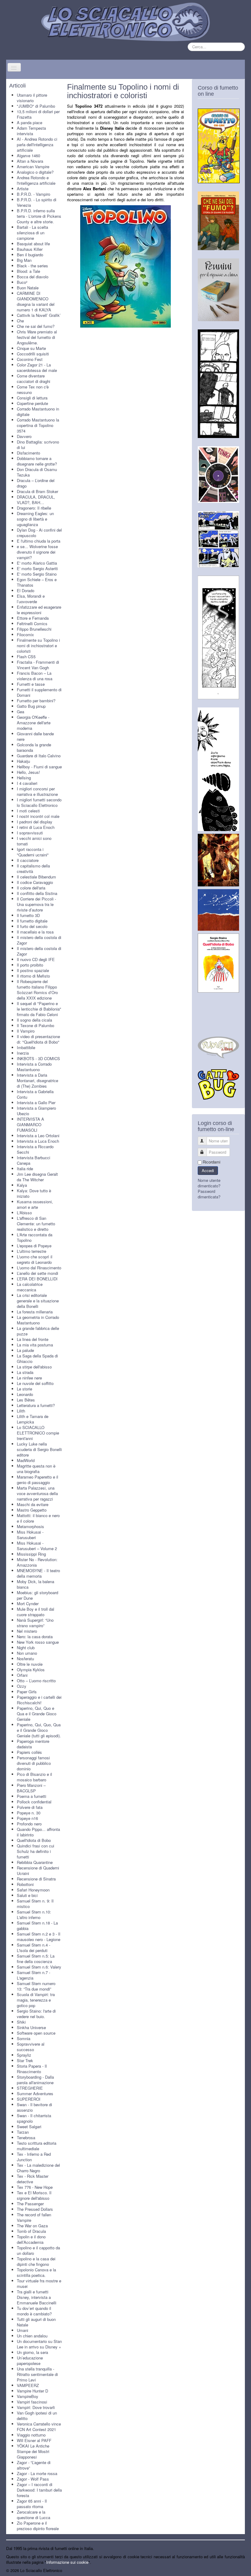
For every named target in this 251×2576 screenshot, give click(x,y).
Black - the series (32, 266)
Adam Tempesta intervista (31, 131)
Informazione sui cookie (67, 2562)
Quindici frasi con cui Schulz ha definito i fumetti (36, 1851)
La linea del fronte (33, 1339)
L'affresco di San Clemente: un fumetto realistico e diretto (36, 1224)
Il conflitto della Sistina (37, 893)
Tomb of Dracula (31, 2231)
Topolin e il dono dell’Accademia (31, 2239)
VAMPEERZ (28, 2385)
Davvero (24, 436)
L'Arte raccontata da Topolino (35, 1237)
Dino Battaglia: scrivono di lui (38, 445)
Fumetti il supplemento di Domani (39, 692)
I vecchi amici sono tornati (34, 841)
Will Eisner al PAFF (34, 2440)
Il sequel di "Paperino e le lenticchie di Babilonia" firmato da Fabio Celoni (39, 1009)
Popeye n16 (27, 1818)
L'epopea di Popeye (34, 1246)
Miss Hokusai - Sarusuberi (30, 1535)
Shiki (21, 2022)
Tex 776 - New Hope (35, 2187)
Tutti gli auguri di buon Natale (36, 2322)
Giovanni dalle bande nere (35, 736)
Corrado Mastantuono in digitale (38, 412)
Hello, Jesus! (28, 772)
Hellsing (24, 778)
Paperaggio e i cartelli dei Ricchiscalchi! (39, 1700)
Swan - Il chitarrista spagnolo (34, 2118)
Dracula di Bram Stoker (37, 491)
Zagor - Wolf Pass (33, 2479)
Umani (22, 2330)
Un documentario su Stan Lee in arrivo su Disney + (39, 2344)
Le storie (24, 1389)
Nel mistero (27, 1631)
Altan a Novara (30, 161)
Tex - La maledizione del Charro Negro (38, 2168)
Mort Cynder (28, 1604)
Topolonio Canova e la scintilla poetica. (36, 2272)
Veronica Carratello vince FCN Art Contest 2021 (39, 2427)
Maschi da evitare (33, 1504)
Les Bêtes (26, 1400)
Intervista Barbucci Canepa (34, 1160)
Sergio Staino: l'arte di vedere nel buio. (36, 2014)
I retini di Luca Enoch (36, 827)
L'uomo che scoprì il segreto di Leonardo (35, 1259)
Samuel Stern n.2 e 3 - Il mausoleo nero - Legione (39, 1937)
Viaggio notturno (31, 2435)
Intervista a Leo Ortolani (38, 1136)
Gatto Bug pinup (31, 706)
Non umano (27, 1653)
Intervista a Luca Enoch (38, 1141)
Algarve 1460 (28, 156)
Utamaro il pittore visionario (32, 98)
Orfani (22, 1675)
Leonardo (25, 1394)
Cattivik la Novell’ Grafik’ (39, 315)
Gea (21, 712)
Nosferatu (25, 1659)
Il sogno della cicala (34, 1020)
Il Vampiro (26, 1031)
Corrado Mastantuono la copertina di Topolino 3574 (38, 425)
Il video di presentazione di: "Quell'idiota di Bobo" (38, 1039)
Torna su (237, 2570)
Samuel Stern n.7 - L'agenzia (34, 1975)
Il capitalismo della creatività (33, 869)
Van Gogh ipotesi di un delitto (37, 2416)
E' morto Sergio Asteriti (37, 568)
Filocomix (25, 635)
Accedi (208, 1170)
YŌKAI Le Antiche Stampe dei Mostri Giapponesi (33, 2451)
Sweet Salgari (29, 2127)
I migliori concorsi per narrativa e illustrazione (37, 791)
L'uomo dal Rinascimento (39, 1268)
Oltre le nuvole (30, 1664)
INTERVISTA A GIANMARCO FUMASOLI (30, 1125)
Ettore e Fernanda (33, 618)
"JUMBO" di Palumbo (36, 106)
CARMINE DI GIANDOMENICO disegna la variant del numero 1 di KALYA (36, 301)
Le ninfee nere (29, 1378)
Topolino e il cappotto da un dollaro (38, 2250)
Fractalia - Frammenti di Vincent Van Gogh (38, 665)
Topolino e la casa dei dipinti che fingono (36, 2261)
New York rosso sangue (38, 1642)
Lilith (21, 1411)
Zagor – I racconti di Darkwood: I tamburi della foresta (39, 2490)
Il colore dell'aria (31, 888)
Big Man (24, 260)
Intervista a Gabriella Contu (35, 1094)
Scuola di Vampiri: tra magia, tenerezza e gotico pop (36, 2000)
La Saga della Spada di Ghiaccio (37, 1359)
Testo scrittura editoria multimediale (37, 2146)
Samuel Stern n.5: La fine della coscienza (36, 1959)
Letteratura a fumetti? (36, 1405)
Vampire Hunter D (32, 2391)
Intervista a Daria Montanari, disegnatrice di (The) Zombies (37, 1080)
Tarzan (23, 2132)
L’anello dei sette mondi (37, 1273)
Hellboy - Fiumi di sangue (39, 767)
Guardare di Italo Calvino (39, 756)
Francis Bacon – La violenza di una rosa (35, 676)
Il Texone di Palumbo (36, 1025)
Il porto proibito (30, 965)
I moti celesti (28, 811)
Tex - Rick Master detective (33, 2179)
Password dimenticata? (209, 1194)
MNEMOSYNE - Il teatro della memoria (38, 1573)
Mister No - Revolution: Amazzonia (37, 1562)
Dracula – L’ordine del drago (36, 483)
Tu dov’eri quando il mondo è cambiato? (34, 2311)
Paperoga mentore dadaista (33, 1744)
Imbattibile (26, 1047)
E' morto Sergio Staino (37, 574)
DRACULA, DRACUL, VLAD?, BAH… (36, 500)
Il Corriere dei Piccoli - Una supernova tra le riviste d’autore (36, 904)
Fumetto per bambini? (36, 701)
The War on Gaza (32, 2226)
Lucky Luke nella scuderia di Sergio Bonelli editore (39, 1449)
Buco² (22, 282)
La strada (25, 1372)
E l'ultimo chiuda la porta (39, 541)
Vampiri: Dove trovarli (36, 2407)
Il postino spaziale (33, 970)
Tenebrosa (26, 2138)
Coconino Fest (30, 359)
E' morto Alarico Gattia (37, 563)
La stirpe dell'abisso (34, 1367)
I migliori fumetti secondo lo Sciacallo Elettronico (39, 802)
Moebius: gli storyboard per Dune (37, 1595)
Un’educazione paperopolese (30, 2361)
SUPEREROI (29, 2099)
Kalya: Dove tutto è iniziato (34, 1193)
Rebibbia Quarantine (35, 1862)
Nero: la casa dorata (35, 1637)
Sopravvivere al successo (31, 2047)
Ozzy (22, 1686)
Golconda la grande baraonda (34, 747)
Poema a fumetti (32, 1796)
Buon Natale (28, 288)
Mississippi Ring (31, 1554)
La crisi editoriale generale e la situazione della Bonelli (38, 1301)
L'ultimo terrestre (32, 1251)
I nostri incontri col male (38, 816)
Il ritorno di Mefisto (33, 976)
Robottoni (25, 1884)
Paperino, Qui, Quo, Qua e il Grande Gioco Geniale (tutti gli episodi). (39, 1730)
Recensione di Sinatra (36, 1879)
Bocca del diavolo (33, 277)
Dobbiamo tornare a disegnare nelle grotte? (37, 461)
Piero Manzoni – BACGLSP (31, 1788)
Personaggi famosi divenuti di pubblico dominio (34, 1763)
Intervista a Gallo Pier (36, 1102)
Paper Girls (27, 1692)
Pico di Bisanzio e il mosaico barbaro (34, 1777)
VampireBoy (28, 2396)
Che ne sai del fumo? (36, 326)
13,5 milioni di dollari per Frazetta (38, 114)
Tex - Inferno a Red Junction (34, 2157)
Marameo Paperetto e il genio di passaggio (37, 1480)
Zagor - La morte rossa (37, 2473)
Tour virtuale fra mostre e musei (39, 2283)
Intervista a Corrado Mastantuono (34, 1067)
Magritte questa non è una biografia (36, 1469)
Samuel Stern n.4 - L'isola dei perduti (34, 1948)
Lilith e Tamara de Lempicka (33, 1419)
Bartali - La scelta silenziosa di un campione (32, 233)
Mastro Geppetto (32, 1510)
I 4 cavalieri (27, 783)
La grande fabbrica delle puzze (38, 1331)
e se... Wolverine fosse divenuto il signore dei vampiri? (37, 552)
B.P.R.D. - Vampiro (34, 194)
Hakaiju (23, 761)
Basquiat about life (33, 244)
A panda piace (30, 122)
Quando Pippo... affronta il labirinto (38, 1832)
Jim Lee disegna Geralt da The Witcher (37, 1177)
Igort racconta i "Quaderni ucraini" (33, 852)
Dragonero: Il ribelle (34, 508)
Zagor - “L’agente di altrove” (34, 2465)
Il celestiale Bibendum (36, 877)
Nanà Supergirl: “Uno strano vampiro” (35, 1623)
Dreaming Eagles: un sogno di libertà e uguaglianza (35, 519)
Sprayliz (24, 2055)
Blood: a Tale (28, 271)
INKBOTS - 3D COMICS (38, 1058)
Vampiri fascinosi (32, 2402)
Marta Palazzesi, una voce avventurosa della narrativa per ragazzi (37, 1493)
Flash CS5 (26, 657)
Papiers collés (29, 1752)
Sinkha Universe (31, 2027)
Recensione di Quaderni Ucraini (38, 1871)
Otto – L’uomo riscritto (36, 1681)
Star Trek (25, 2060)
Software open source (36, 2033)
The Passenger (30, 2204)
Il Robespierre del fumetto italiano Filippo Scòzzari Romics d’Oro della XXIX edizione (37, 990)
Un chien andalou (32, 2336)
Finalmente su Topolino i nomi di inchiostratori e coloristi (38, 646)
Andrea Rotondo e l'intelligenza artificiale (36, 180)
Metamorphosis (30, 1526)
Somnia (24, 2038)
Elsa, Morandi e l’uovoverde (31, 599)
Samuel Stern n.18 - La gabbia (37, 1926)
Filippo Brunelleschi (34, 629)
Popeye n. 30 (29, 1813)
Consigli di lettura (32, 398)
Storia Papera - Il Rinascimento (32, 2069)
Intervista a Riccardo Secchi (35, 1149)
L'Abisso (24, 1213)
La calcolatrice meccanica (30, 1287)
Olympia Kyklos (31, 1670)
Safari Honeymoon (33, 1890)
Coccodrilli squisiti (33, 354)
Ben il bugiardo (30, 255)
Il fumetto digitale (32, 921)
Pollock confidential (34, 1802)
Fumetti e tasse (31, 684)
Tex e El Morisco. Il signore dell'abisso (34, 2195)
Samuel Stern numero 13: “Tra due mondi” (36, 1986)
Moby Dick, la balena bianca (36, 1584)
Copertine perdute (32, 403)
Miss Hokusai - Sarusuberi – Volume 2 (37, 1546)
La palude (25, 1350)
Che (20, 321)
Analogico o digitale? (35, 172)
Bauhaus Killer (30, 249)
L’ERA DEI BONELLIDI (37, 1279)
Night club (26, 1648)
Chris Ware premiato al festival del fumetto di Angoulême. (37, 337)
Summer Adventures (35, 2093)
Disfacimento (28, 453)
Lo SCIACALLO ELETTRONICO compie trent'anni (38, 1433)
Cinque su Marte (31, 348)
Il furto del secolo (32, 926)
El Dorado (26, 590)
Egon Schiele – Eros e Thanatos (37, 582)
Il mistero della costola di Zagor (39, 940)
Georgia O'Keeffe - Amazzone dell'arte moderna (34, 723)
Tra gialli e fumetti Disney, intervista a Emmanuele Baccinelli (37, 2297)
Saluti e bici (27, 1895)
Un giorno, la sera (32, 2352)
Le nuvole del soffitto (35, 1383)
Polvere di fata (30, 1807)
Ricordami (212, 1162)
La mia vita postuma (35, 1345)
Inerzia (23, 1053)
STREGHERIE (30, 2088)
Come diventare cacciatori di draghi (34, 379)
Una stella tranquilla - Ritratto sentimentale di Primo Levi (37, 2374)
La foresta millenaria (35, 1312)
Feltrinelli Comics (32, 624)
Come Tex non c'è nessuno (33, 390)
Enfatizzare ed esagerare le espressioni (39, 610)
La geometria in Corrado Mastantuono (38, 1320)
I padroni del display (35, 822)
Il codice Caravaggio (35, 882)
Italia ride (25, 1169)
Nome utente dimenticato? (209, 1183)
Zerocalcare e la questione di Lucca (34, 2515)
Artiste (23, 189)
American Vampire (33, 167)
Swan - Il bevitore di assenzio (34, 2107)
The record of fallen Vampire (34, 2217)
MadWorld (26, 1460)
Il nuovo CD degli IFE (36, 959)
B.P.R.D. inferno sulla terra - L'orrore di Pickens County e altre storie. (39, 216)
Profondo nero (29, 1824)
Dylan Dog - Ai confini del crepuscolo (39, 533)
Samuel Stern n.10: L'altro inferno (34, 1915)
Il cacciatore (28, 860)
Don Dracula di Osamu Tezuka (37, 472)
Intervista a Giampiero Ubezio (36, 1111)
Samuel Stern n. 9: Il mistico (35, 1904)
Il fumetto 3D (28, 915)
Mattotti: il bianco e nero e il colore (38, 1518)
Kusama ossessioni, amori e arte (35, 1204)
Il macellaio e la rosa (35, 932)
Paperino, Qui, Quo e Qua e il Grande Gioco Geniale (37, 1714)
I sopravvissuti (30, 833)
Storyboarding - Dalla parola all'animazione (35, 2080)
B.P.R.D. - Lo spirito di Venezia (37, 202)
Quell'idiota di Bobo (34, 1840)
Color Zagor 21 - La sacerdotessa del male (37, 367)
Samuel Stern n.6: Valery (39, 1967)
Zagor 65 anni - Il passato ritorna (32, 2504)
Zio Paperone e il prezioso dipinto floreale (38, 2526)
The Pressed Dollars (35, 2209)
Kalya (22, 1185)
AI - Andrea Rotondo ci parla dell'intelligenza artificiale (37, 145)
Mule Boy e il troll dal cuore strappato (36, 1612)
